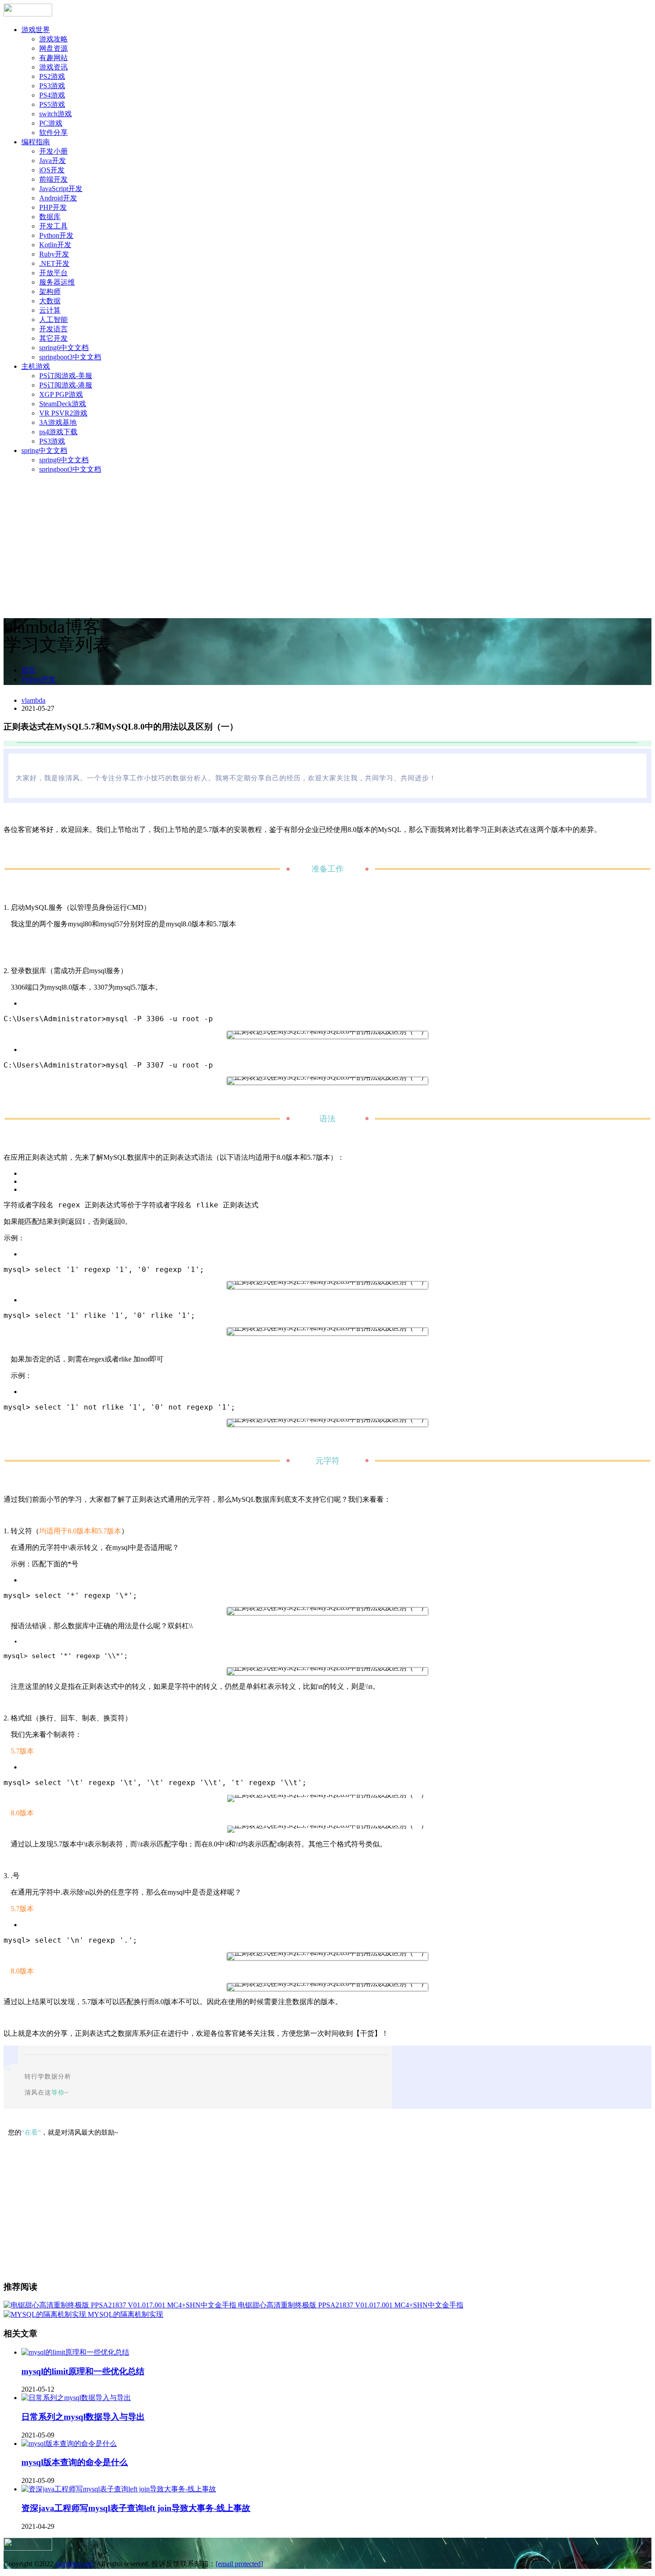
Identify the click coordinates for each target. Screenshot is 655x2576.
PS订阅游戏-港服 (66, 385)
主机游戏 (36, 366)
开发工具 (53, 226)
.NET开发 (54, 263)
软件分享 (53, 132)
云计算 (50, 310)
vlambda (33, 700)
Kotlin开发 (55, 245)
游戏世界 (36, 30)
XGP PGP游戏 (61, 394)
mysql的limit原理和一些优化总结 (83, 2371)
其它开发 (53, 338)
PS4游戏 (52, 95)
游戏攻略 (53, 39)
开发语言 (53, 329)
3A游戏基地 (58, 422)
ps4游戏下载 (58, 432)
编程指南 (36, 142)
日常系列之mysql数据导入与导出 (83, 2417)
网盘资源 (53, 48)
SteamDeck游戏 (63, 404)
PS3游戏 (52, 86)
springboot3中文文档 (70, 357)
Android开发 (58, 198)
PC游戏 (51, 123)
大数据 (50, 301)
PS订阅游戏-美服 (66, 376)
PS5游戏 (52, 104)
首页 (29, 670)
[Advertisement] (327, 544)
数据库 (50, 217)
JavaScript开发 (61, 189)
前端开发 (53, 179)
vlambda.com (74, 2564)
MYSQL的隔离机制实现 (125, 2314)
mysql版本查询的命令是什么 (75, 2462)
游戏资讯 (53, 67)
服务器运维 (57, 282)
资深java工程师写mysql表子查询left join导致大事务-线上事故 (136, 2508)
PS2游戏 (52, 76)
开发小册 (53, 151)
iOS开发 (52, 170)
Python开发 (56, 235)
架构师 (50, 291)
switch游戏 (55, 114)
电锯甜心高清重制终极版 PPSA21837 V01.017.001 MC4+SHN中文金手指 (351, 2305)
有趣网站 (53, 58)
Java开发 (53, 161)
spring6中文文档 (64, 348)
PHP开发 (53, 207)
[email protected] (239, 2564)
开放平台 (53, 273)
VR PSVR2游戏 (63, 413)
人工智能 (53, 320)
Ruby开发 (54, 254)
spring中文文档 (44, 450)
